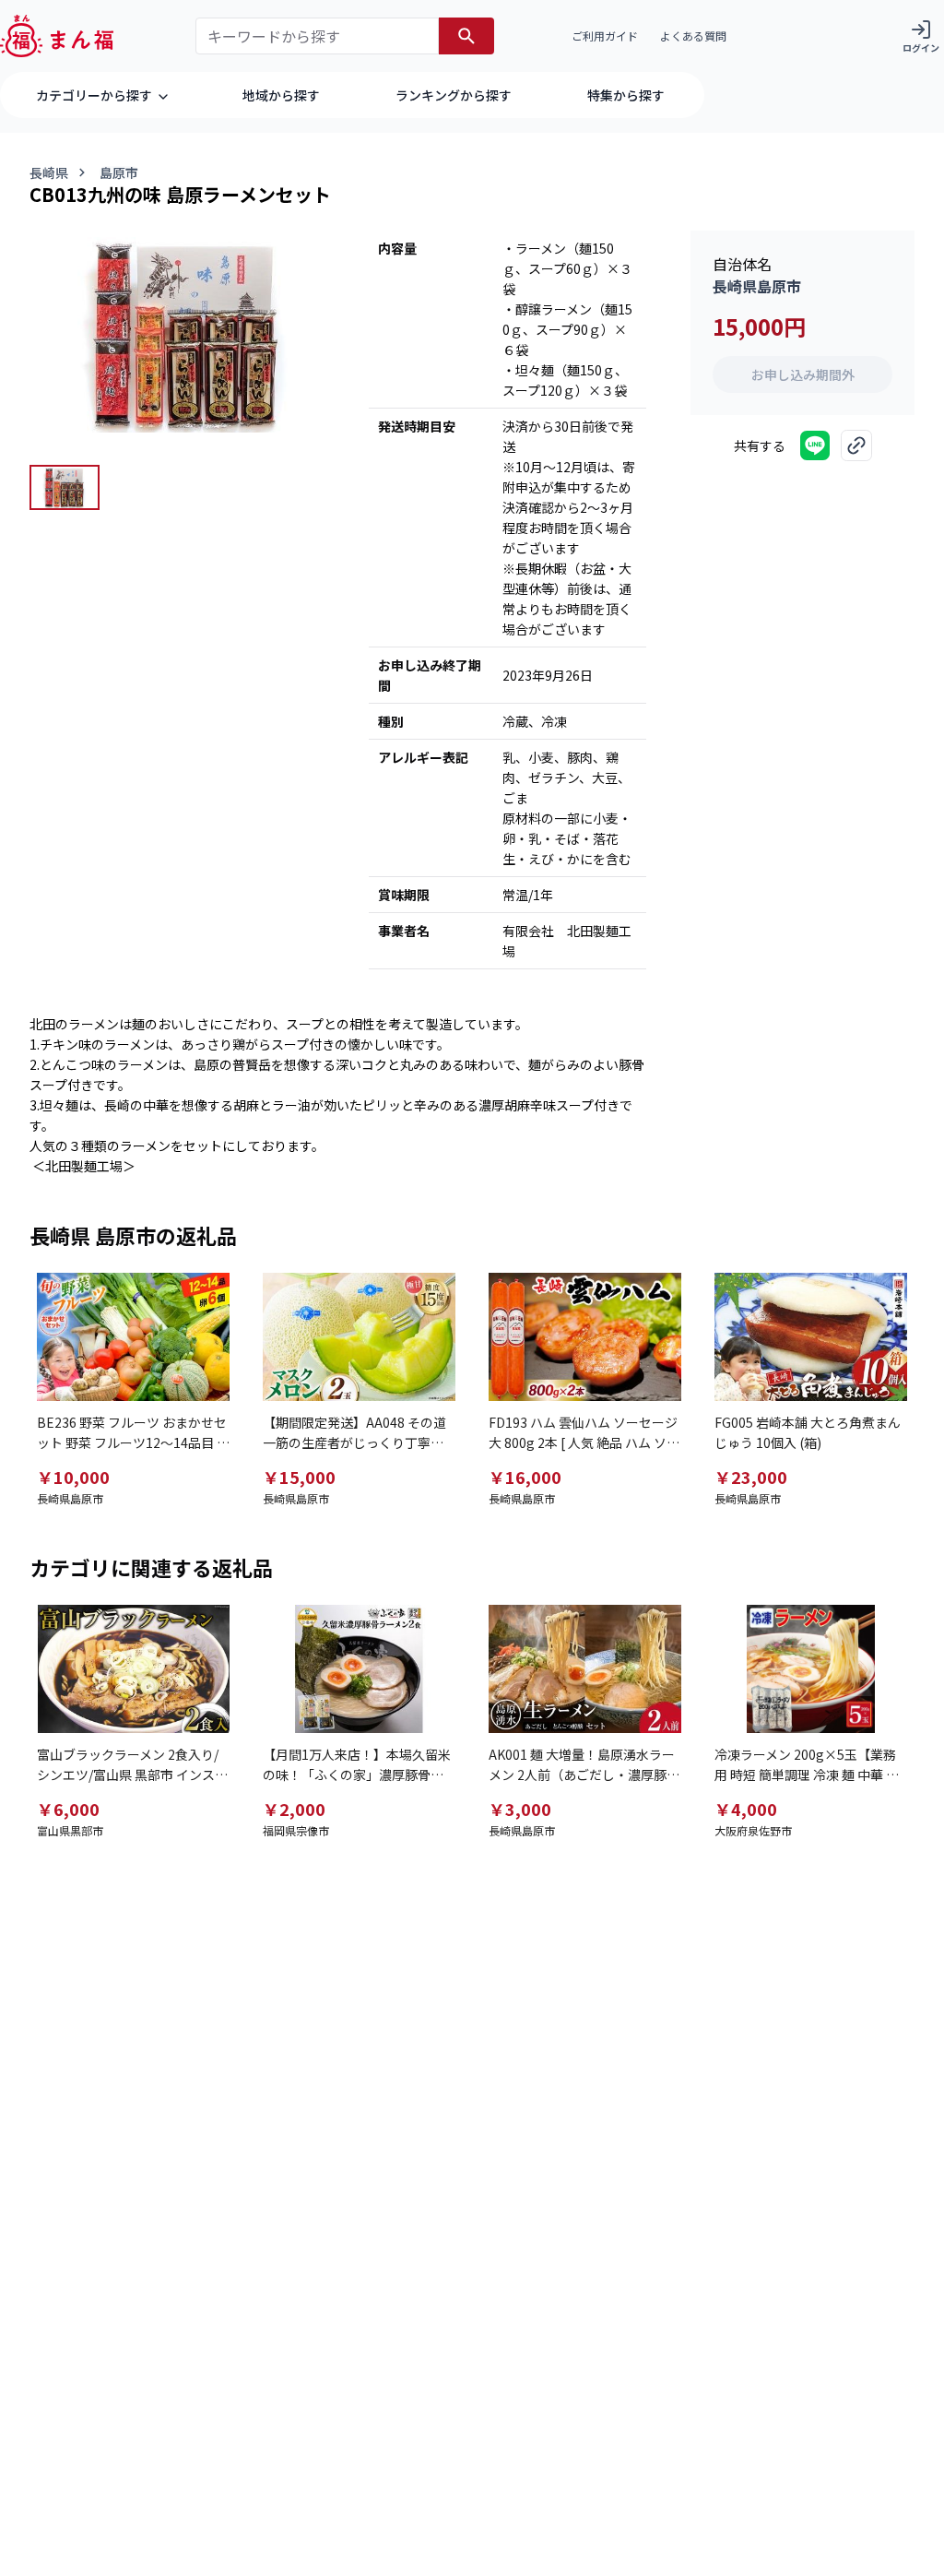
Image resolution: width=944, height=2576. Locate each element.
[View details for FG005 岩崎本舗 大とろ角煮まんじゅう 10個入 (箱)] (811, 1337)
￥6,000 (68, 1809)
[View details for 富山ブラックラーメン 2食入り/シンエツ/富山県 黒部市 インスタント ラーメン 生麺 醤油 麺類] (133, 1669)
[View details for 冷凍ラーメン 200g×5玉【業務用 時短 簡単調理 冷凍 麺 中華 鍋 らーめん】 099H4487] (811, 1669)
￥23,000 (751, 1477)
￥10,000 (73, 1477)
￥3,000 (520, 1809)
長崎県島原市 (757, 286)
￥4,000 (746, 1809)
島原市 (119, 172)
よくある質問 (693, 36)
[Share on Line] (815, 445)
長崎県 (49, 172)
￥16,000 (525, 1477)
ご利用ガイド (605, 36)
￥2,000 (294, 1809)
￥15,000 (299, 1477)
